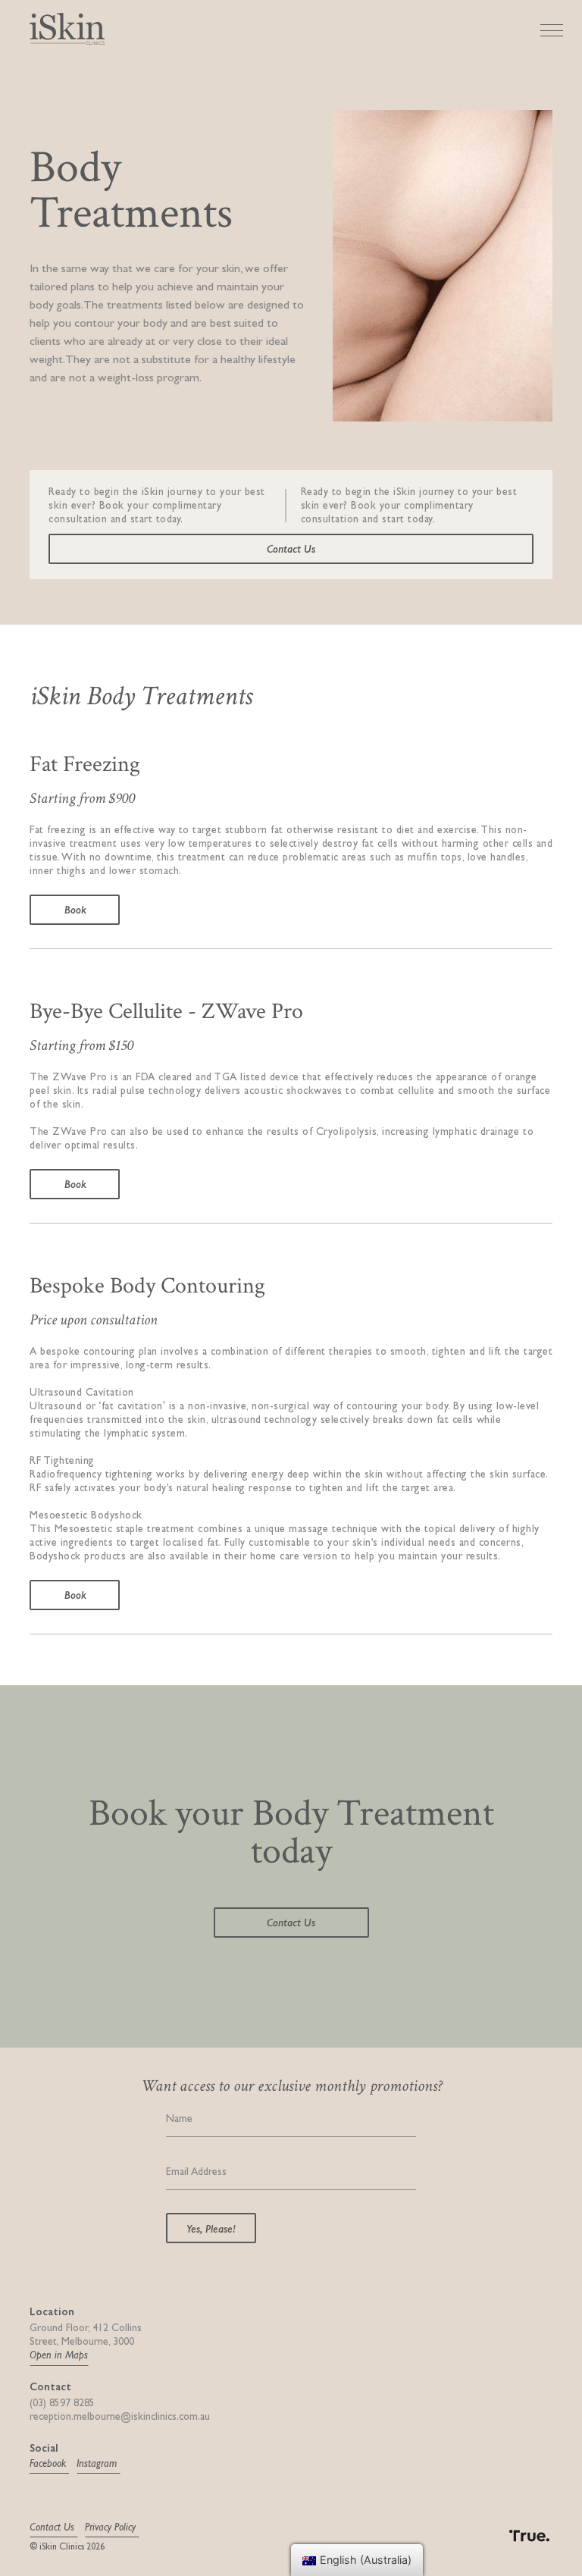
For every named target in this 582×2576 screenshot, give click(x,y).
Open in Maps (59, 2355)
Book (75, 909)
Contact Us (291, 548)
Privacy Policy (112, 2527)
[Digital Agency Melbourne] (515, 2533)
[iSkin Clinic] (67, 27)
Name (179, 2118)
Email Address (196, 2172)
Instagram (98, 2463)
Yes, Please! (211, 2228)
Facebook (49, 2463)
